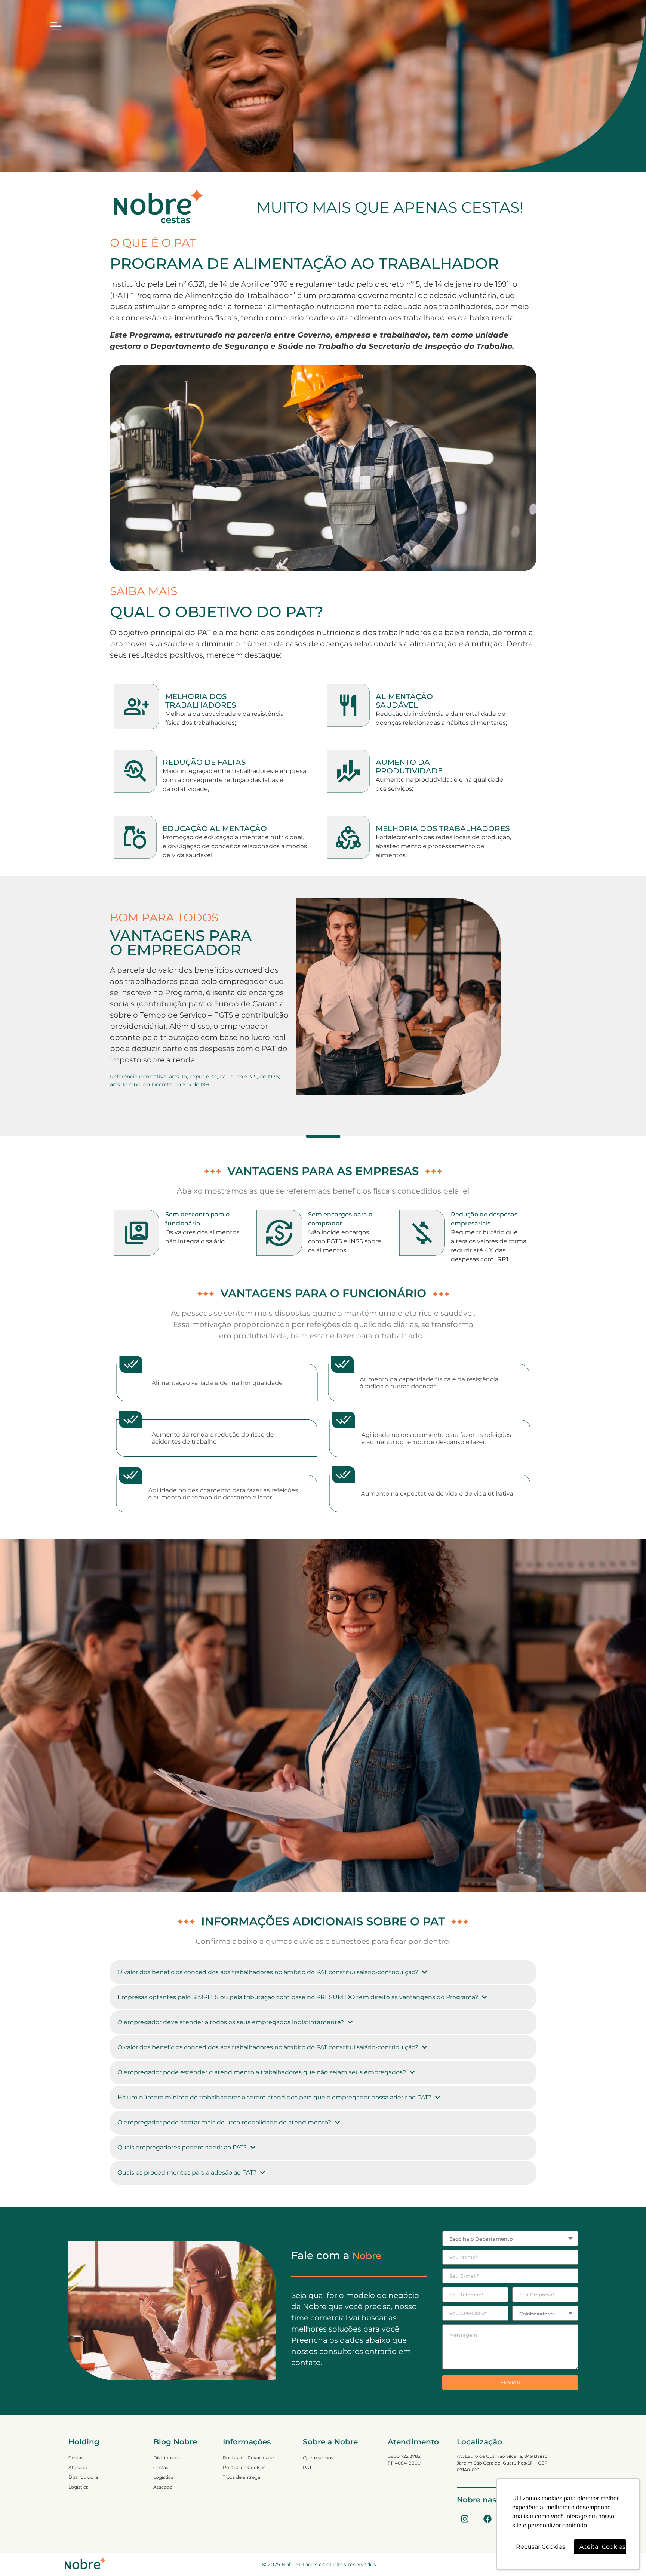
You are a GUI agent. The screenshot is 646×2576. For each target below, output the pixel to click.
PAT (307, 2467)
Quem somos (318, 2458)
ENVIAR (510, 2382)
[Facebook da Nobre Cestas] (487, 2519)
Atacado (78, 2467)
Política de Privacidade (248, 2458)
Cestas (76, 2458)
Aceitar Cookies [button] (602, 2547)
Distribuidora (83, 2477)
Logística (79, 2487)
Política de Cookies (244, 2467)
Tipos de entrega (242, 2477)
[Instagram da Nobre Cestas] (465, 2519)
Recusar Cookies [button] (541, 2547)
